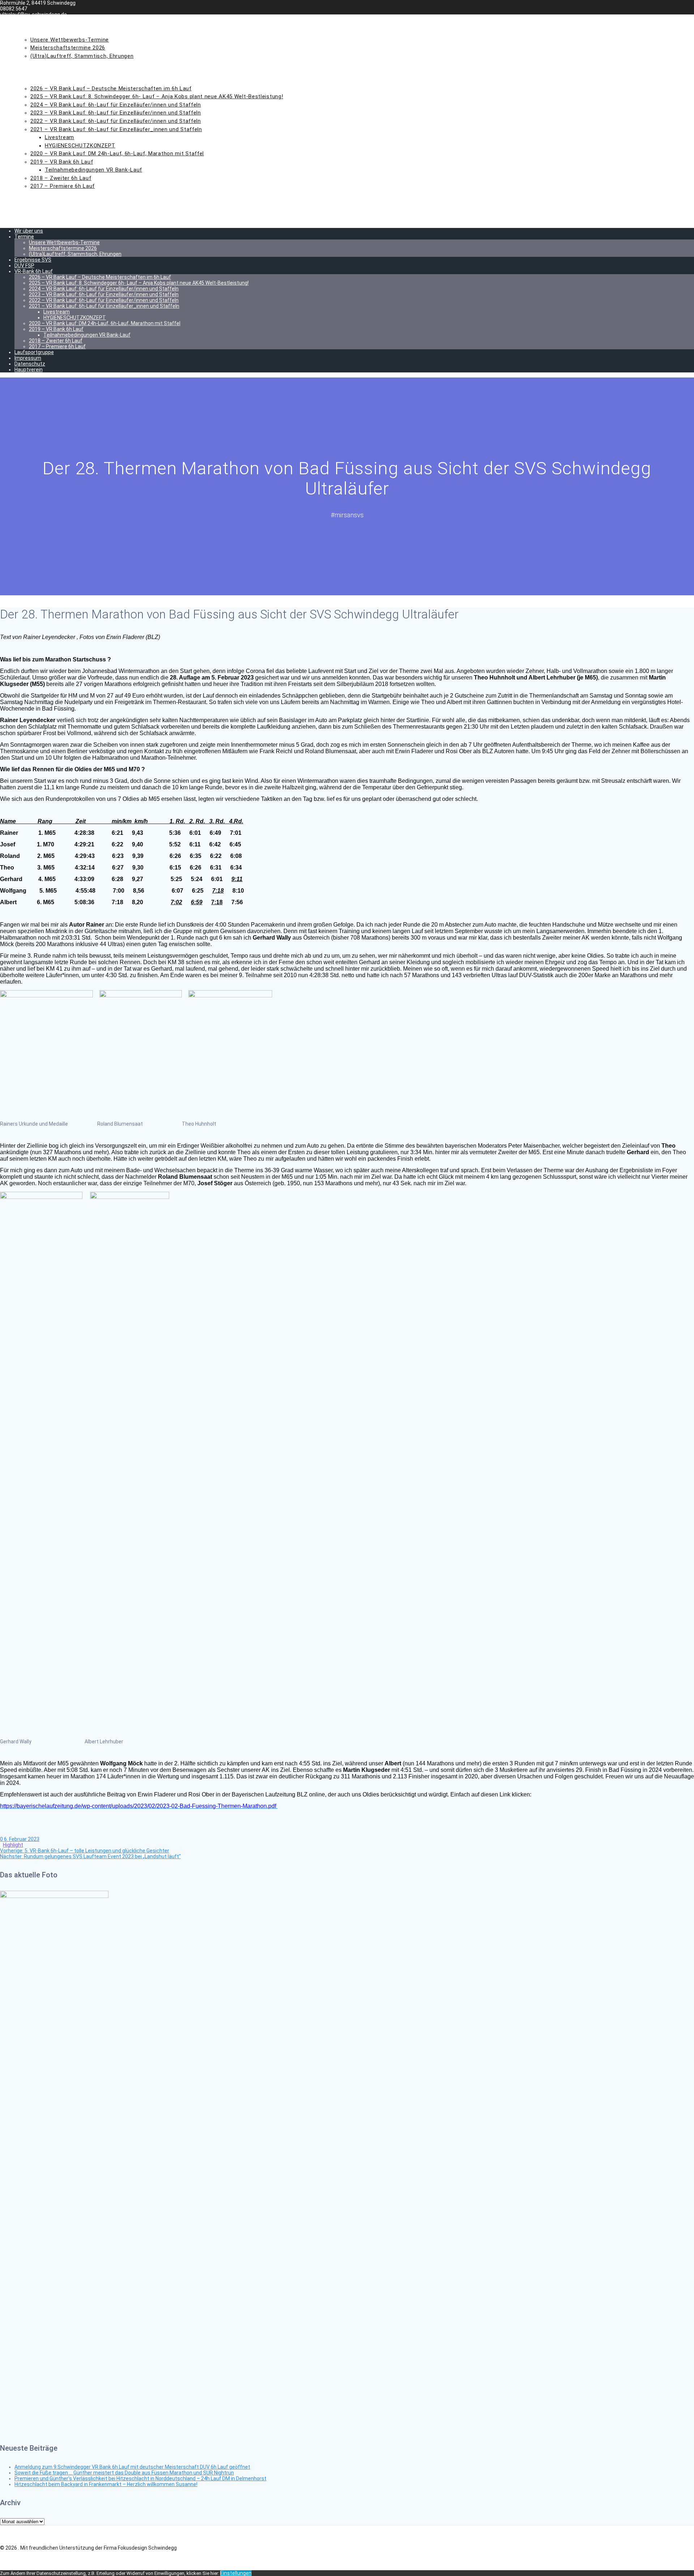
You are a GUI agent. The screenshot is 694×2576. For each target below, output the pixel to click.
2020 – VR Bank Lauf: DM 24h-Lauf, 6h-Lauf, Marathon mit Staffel (117, 154)
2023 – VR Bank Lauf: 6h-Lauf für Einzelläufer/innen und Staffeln (116, 113)
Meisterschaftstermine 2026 (68, 48)
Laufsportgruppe (42, 194)
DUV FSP (27, 72)
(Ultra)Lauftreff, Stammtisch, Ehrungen (82, 56)
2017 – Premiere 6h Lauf (63, 186)
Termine (28, 31)
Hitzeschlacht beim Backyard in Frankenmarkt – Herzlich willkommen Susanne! (106, 2484)
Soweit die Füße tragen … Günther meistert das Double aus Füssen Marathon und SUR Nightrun (124, 2473)
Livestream (59, 137)
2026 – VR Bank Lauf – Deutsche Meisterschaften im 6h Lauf (111, 89)
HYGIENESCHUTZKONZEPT (80, 146)
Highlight (13, 1845)
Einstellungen (236, 2573)
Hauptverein (35, 219)
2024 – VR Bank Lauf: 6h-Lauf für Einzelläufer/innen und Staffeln (116, 105)
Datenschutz (36, 211)
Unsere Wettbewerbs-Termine (70, 40)
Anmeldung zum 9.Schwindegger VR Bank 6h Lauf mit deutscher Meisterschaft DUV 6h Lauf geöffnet (132, 2467)
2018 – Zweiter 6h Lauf (61, 178)
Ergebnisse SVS (38, 64)
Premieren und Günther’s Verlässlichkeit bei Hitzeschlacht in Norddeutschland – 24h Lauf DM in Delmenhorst (140, 2478)
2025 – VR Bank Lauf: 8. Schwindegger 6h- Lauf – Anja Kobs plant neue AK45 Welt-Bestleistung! (157, 96)
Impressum (32, 202)
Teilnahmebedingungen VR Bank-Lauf (93, 170)
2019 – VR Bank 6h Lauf (62, 162)
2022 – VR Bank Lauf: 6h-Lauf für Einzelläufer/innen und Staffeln (116, 121)
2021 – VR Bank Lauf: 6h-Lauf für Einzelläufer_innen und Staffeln (116, 129)
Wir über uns (35, 23)
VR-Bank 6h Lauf (39, 80)
